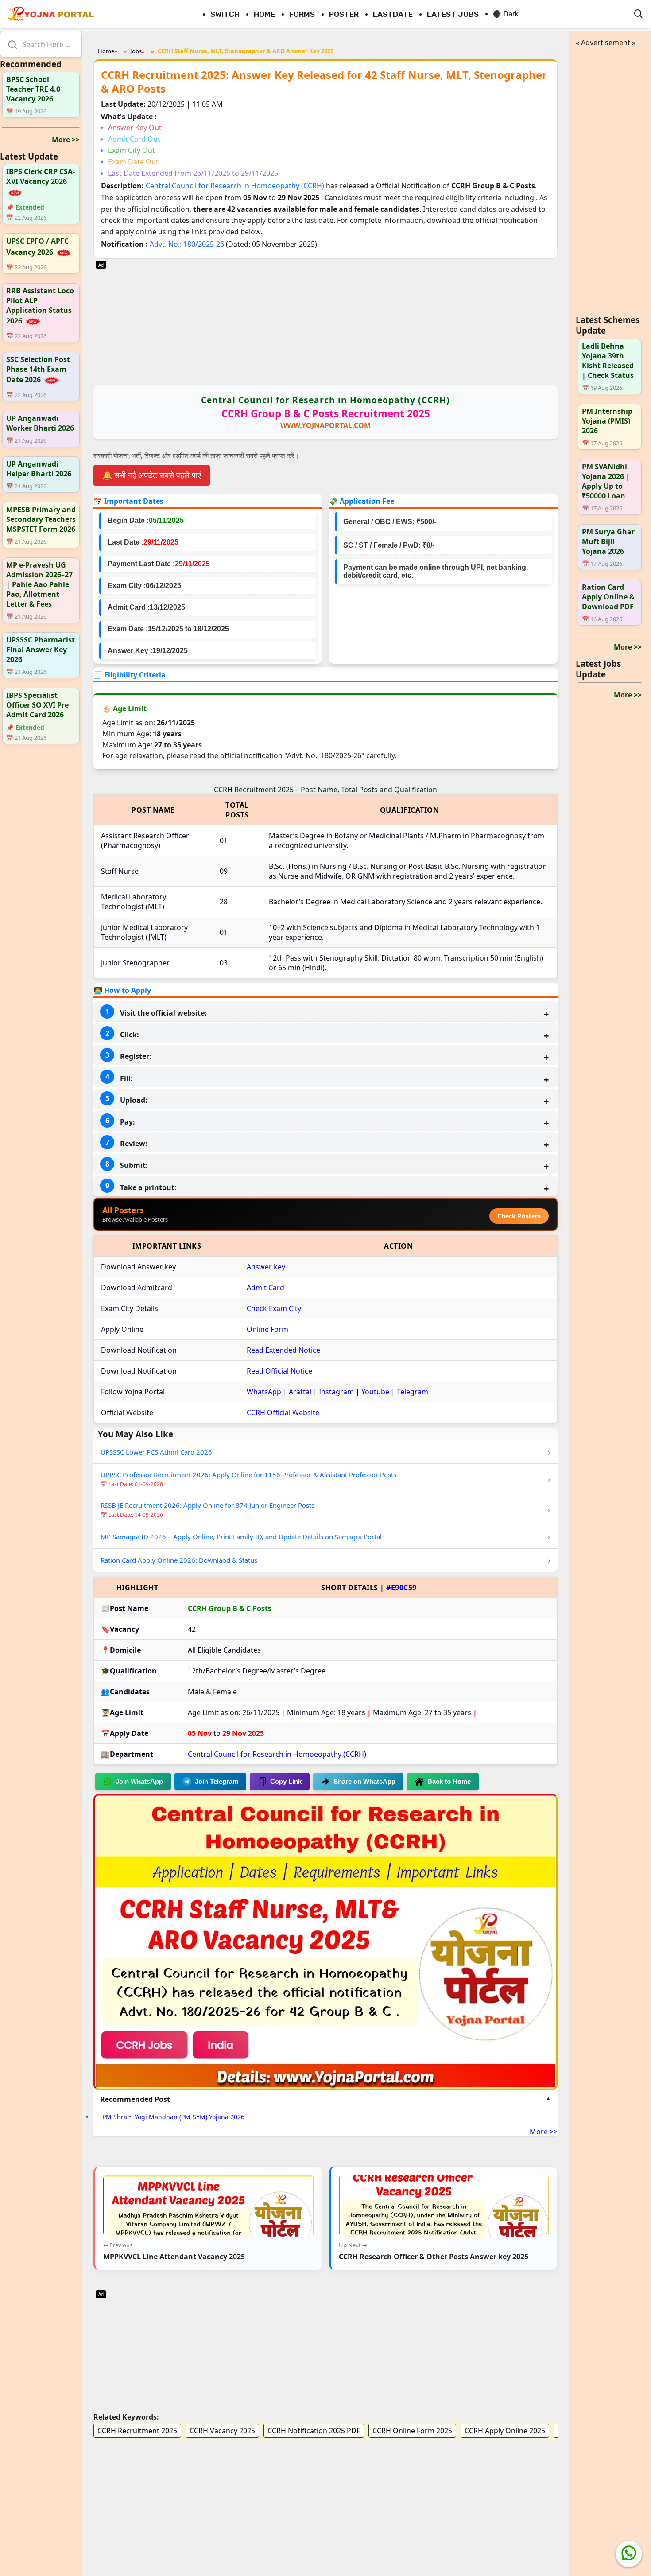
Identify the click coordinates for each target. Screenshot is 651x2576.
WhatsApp (264, 1392)
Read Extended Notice (283, 1350)
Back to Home (449, 1781)
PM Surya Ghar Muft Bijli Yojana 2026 (608, 541)
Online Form (267, 1329)
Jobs (136, 51)
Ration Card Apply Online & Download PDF (608, 597)
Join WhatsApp (139, 1781)
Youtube (375, 1392)
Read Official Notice (279, 1371)
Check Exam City (274, 1308)
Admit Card (265, 1288)
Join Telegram (217, 1781)
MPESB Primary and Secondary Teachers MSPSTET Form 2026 (41, 519)
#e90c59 (401, 1588)
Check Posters (519, 1216)
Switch (225, 14)
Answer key (266, 1267)
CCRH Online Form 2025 (412, 2431)
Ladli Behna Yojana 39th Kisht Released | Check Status (608, 361)
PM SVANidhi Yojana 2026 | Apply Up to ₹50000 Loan (606, 481)
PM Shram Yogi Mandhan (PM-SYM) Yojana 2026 (173, 2117)
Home (264, 14)
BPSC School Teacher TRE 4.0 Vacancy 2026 (33, 89)
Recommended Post (135, 2099)
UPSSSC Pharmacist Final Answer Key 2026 (41, 650)
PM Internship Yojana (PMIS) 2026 (607, 421)
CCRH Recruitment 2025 (137, 2431)
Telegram (413, 1392)
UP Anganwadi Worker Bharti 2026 (40, 423)
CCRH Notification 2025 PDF (314, 2431)
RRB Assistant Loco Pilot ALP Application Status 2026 (40, 306)
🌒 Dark (506, 14)
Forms (302, 14)
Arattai (300, 1392)
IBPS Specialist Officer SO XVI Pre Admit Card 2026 (37, 705)
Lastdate (393, 14)
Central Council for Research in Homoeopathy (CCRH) (236, 186)
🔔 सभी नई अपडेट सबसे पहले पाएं (152, 475)
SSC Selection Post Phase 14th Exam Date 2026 (38, 370)
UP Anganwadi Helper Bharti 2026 (39, 469)
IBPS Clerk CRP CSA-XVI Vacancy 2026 (41, 176)
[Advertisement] (325, 321)
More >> (66, 140)
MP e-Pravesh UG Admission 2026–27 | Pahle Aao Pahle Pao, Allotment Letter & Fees (39, 584)
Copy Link (286, 1781)
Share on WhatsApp (364, 1781)
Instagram (336, 1392)
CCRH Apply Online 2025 (505, 2431)
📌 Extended (25, 208)
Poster (344, 14)
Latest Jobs (453, 14)
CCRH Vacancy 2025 (222, 2431)
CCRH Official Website (283, 1413)
